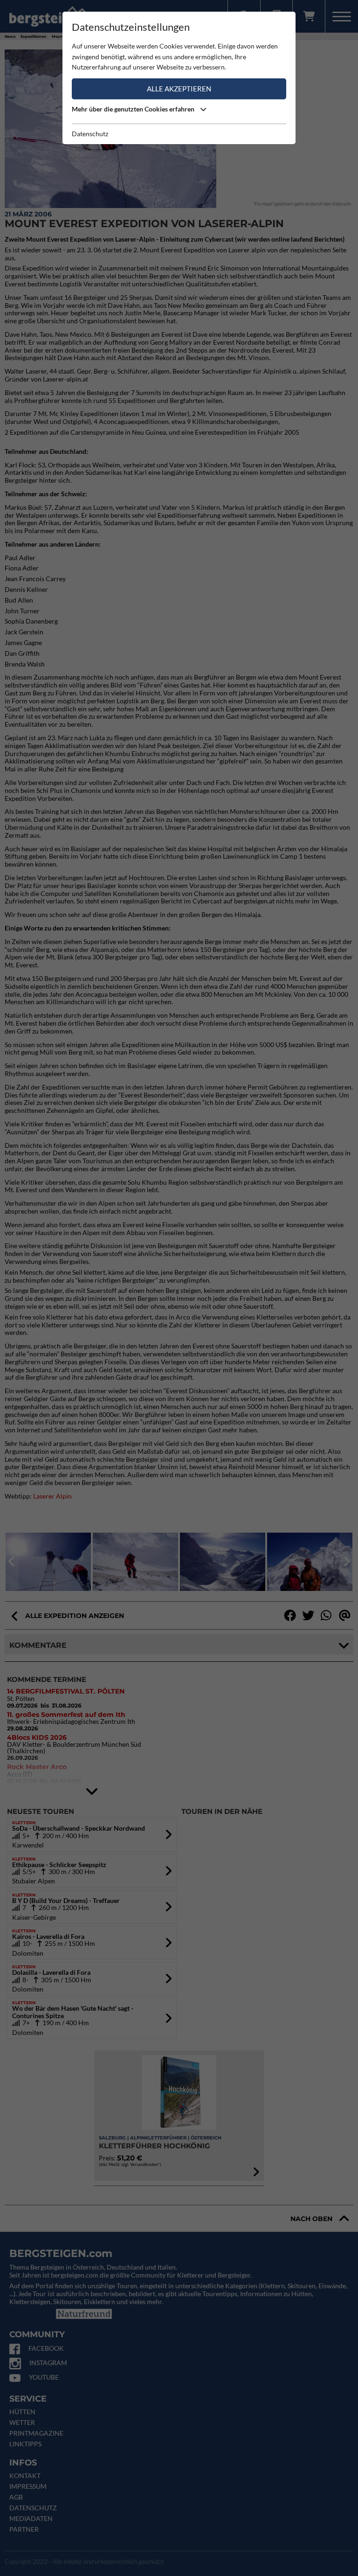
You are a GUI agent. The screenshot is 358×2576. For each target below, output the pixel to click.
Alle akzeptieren (179, 89)
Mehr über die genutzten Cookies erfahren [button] (134, 109)
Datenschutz (90, 134)
